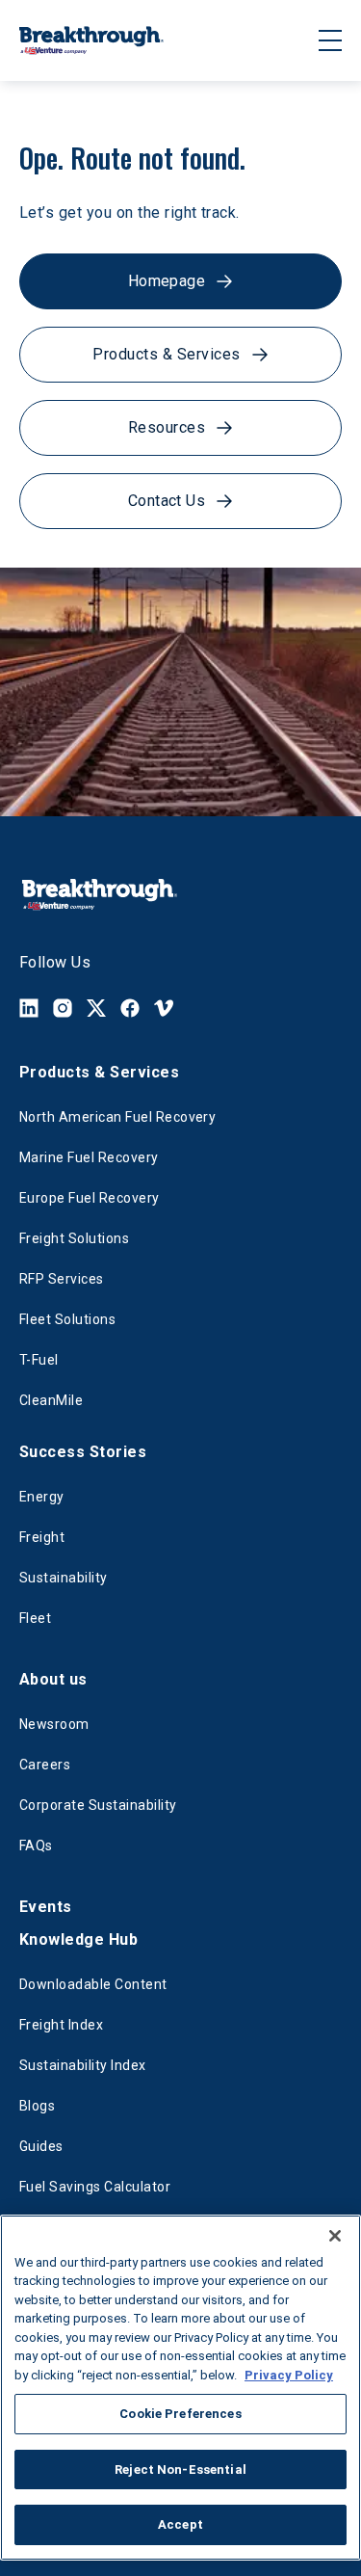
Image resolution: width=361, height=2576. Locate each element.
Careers (45, 1765)
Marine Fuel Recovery (89, 1157)
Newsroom (54, 1724)
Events (46, 1907)
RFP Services (62, 1279)
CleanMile (51, 1400)
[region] (180, 2388)
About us (53, 1679)
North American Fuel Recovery (117, 1117)
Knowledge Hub (78, 1939)
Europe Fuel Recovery (90, 1198)
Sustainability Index (83, 2065)
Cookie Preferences (180, 2414)
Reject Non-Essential (180, 2470)
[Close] (335, 2236)
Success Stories (83, 1452)
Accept (180, 2524)
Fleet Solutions (67, 1319)
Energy (42, 1497)
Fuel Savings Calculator (95, 2187)
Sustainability (64, 1578)
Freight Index (61, 2025)
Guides (41, 2146)
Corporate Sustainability (98, 1805)
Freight (42, 1537)
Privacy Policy (289, 2375)
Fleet (35, 1618)
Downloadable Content (93, 1984)
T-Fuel (39, 1360)
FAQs (36, 1846)
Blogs (37, 2106)
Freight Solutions (74, 1238)
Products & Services (99, 1072)
